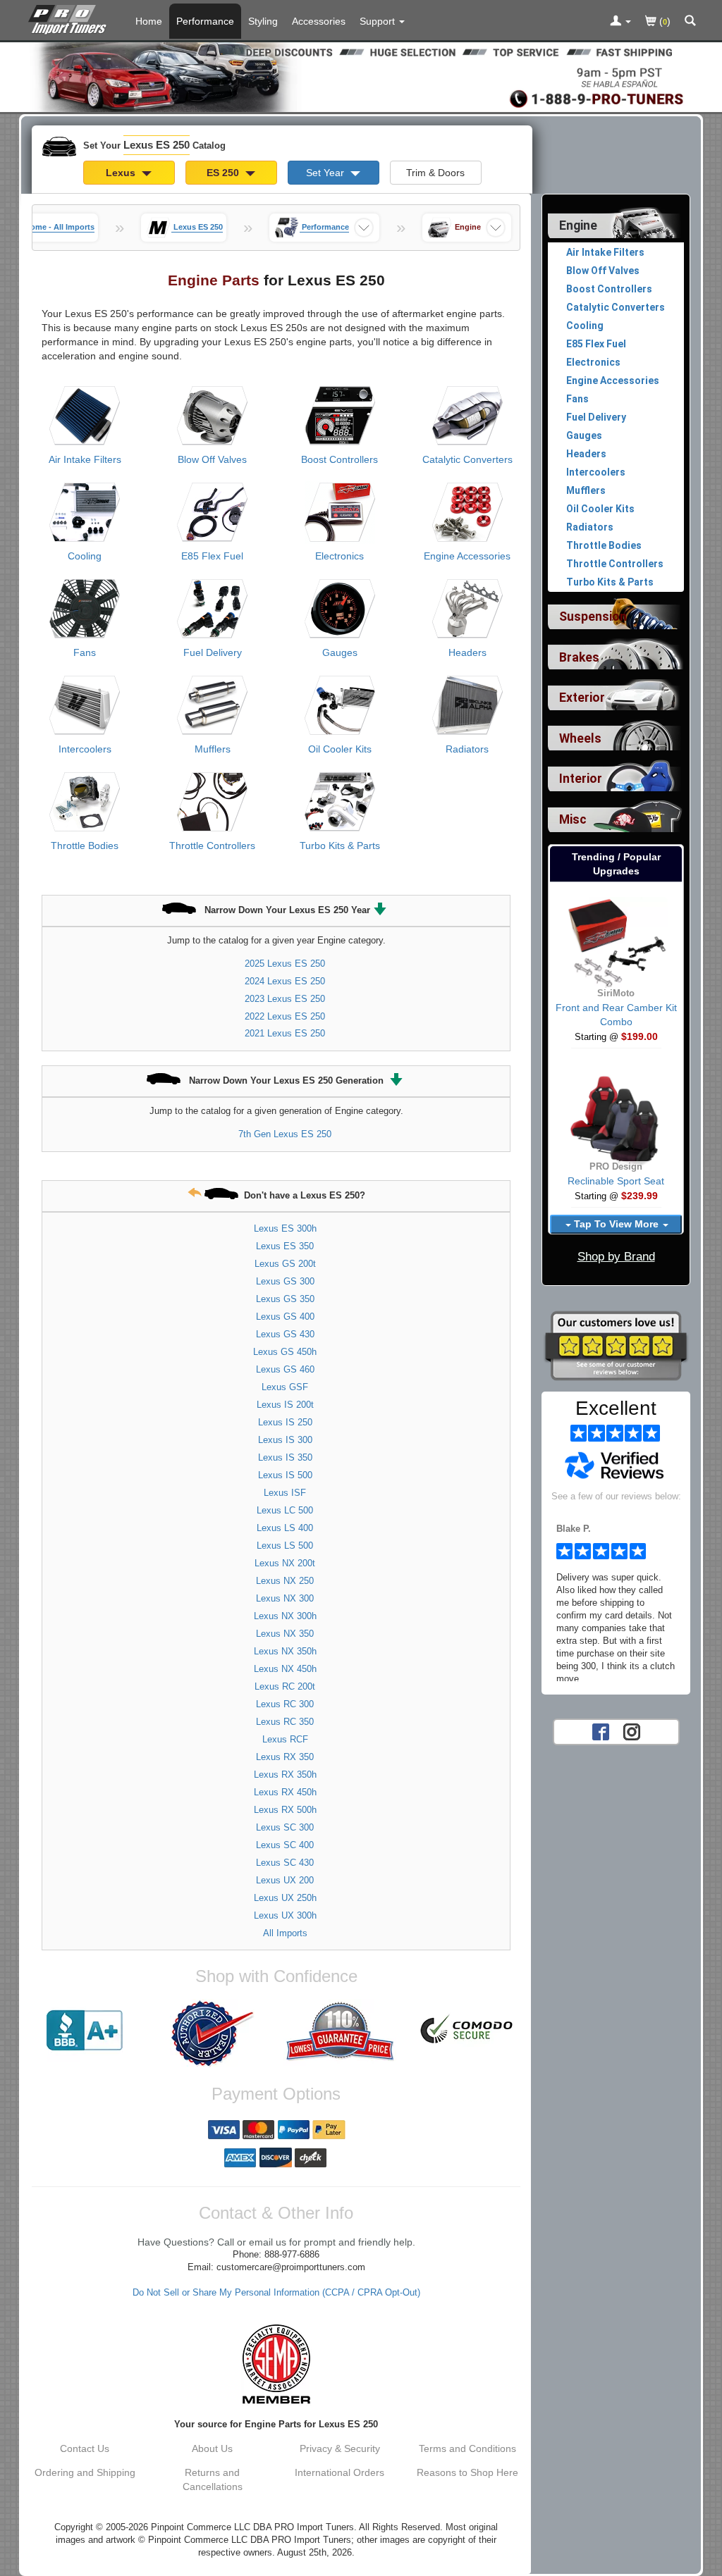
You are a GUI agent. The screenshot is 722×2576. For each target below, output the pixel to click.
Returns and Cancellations (213, 2479)
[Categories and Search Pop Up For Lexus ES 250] (690, 22)
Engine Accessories (467, 556)
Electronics (339, 556)
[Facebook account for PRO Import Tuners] (601, 1730)
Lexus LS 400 (285, 1528)
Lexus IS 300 (285, 1440)
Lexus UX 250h (285, 1898)
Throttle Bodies (85, 846)
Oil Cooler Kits (340, 749)
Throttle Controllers (212, 846)
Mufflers (213, 749)
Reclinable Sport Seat (616, 1181)
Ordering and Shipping (85, 2472)
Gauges (340, 652)
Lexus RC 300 (285, 1704)
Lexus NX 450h (285, 1669)
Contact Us (85, 2448)
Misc (573, 819)
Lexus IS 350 (285, 1457)
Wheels (580, 738)
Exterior (582, 698)
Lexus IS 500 (285, 1475)
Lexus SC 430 (285, 1863)
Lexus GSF (285, 1387)
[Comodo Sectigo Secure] (467, 2031)
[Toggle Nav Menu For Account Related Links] (620, 22)
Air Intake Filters (85, 459)
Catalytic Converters (467, 459)
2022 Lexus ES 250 (285, 1016)
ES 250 (224, 173)
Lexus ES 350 (285, 1246)
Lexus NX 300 (285, 1598)
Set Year (326, 173)
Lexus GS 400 (285, 1317)
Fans (85, 652)
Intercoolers (85, 749)
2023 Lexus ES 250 (285, 999)
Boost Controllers (339, 459)
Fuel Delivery (213, 652)
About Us (212, 2448)
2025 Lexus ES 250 (285, 964)
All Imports (285, 1933)
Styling (263, 21)
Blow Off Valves (212, 459)
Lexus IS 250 (285, 1422)
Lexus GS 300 (285, 1281)
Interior (581, 779)
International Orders (339, 2472)
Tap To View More (616, 1224)
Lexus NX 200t (285, 1563)
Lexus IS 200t (285, 1405)
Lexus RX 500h (285, 1810)
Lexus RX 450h (285, 1792)
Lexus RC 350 (285, 1722)
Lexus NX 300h (285, 1616)
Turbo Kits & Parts (340, 846)
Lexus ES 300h (285, 1228)
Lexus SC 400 (285, 1845)
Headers (467, 652)
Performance (205, 21)
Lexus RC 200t (285, 1686)
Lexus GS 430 (285, 1334)
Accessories (319, 21)
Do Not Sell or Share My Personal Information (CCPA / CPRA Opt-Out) (276, 2293)
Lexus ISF (285, 1493)
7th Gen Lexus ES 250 (285, 1134)
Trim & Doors (435, 173)
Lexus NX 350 (285, 1634)
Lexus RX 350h (285, 1775)
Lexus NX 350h (285, 1651)
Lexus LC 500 (285, 1510)
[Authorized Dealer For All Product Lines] (213, 2033)
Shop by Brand (616, 1257)
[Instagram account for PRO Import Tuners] (632, 1730)
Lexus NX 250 (285, 1581)
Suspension (593, 617)
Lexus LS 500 (285, 1546)
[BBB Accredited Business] (85, 2031)
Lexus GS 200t (285, 1264)
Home (149, 21)
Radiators (467, 749)
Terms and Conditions (467, 2448)
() (663, 21)
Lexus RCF (285, 1739)
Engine (578, 225)
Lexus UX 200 (285, 1880)
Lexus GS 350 (285, 1299)
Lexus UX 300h (285, 1915)
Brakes (579, 657)
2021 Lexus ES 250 (285, 1033)
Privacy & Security (340, 2448)
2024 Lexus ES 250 (285, 981)
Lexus (122, 173)
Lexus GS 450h (285, 1352)
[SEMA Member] (276, 2364)
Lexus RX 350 (285, 1757)
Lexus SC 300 (285, 1827)
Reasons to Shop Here (467, 2472)
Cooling (85, 556)
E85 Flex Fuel (212, 556)
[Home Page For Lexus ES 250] (70, 18)
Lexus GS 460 (285, 1369)
